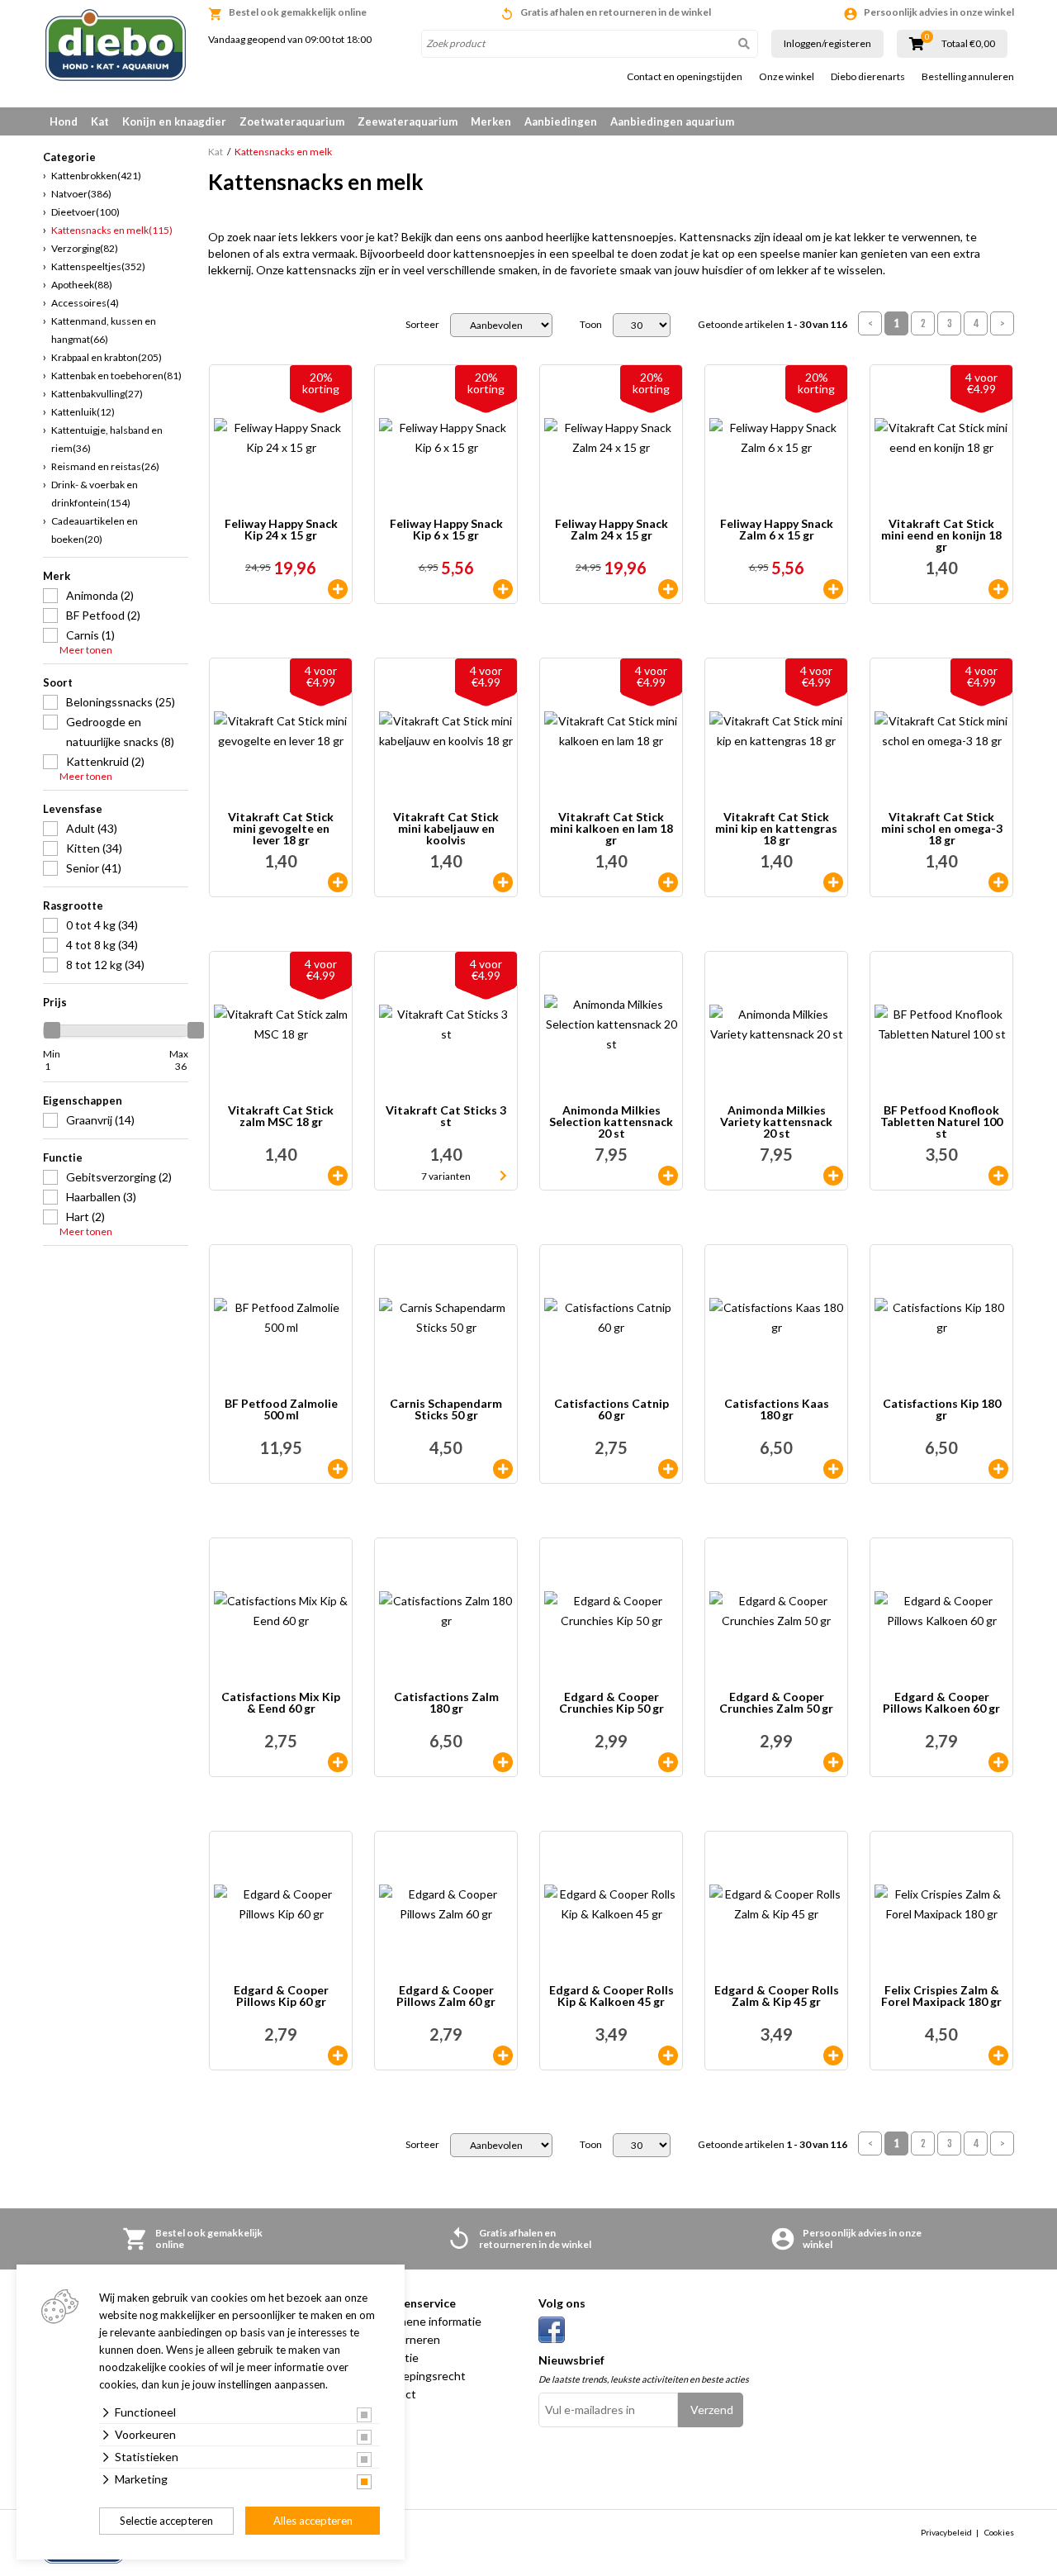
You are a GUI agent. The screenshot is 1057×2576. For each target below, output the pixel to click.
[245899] (668, 1469)
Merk (57, 576)
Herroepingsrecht (419, 2376)
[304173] (503, 589)
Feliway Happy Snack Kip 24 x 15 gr (281, 530)
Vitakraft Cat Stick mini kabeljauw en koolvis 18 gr (446, 829)
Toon (591, 325)
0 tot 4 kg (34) (102, 925)
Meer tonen (86, 650)
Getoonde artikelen (773, 325)
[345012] (833, 589)
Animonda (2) (100, 595)
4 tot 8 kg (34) (102, 945)
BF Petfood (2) (103, 615)
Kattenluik (83, 412)
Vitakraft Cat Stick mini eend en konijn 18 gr (941, 535)
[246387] (503, 1469)
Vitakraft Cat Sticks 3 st (446, 1117)
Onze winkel (787, 77)
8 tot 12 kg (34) (105, 965)
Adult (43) (92, 828)
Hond (64, 121)
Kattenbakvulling (97, 394)
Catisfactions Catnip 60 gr (611, 1410)
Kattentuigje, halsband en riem (107, 439)
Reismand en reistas (105, 466)
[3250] (998, 589)
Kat (100, 121)
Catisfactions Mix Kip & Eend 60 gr (281, 1703)
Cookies (999, 2532)
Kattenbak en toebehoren (116, 375)
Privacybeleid (946, 2532)
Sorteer (422, 325)
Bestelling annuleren (968, 77)
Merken (491, 121)
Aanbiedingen (561, 121)
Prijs (55, 1002)
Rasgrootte (73, 905)
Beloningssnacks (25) (121, 702)
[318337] (503, 2056)
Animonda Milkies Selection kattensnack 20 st (611, 1122)
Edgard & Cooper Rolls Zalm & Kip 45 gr (777, 1996)
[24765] (998, 882)
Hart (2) (85, 1217)
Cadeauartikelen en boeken (95, 530)
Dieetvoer (85, 212)
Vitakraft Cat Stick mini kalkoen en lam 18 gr (611, 829)
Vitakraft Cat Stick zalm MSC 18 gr (281, 1117)
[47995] (338, 1469)
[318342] (833, 2056)
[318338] (998, 1762)
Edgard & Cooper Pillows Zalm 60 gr (446, 1996)
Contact (395, 2394)
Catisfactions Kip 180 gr (942, 1410)
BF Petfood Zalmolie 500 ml (281, 1410)
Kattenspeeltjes (98, 266)
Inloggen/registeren (827, 43)
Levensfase (73, 809)
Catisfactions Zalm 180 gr (446, 1703)
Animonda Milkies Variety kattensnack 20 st (776, 1122)
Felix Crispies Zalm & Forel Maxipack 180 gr (941, 1996)
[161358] (503, 1762)
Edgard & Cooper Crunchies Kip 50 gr (611, 1703)
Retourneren (407, 2339)
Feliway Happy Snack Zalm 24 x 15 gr (611, 530)
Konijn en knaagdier (174, 121)
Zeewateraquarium (408, 121)
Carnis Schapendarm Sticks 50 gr (446, 1410)
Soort (58, 682)
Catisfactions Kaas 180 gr (777, 1410)
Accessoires (85, 303)
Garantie (396, 2357)
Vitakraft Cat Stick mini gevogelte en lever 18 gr (281, 829)
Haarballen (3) (101, 1197)
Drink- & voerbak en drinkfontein (95, 494)
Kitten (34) (94, 848)
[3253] (503, 882)
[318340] (833, 1762)
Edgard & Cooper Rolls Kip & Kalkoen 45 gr (611, 1996)
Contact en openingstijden (685, 77)
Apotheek (82, 285)
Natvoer (81, 194)
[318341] (668, 2056)
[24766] (833, 882)
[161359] (998, 1469)
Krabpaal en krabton (107, 357)
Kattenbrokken (96, 176)
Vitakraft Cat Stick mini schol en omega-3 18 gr (942, 829)
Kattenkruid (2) (105, 761)
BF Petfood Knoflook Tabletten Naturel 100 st (941, 1122)
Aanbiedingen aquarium (672, 121)
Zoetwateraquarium (292, 121)
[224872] (833, 1176)
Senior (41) (94, 868)
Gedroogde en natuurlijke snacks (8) (120, 732)
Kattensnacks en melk (112, 230)
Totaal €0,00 (968, 44)
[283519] (833, 1469)
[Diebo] (116, 45)
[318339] (668, 1762)
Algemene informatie (427, 2321)
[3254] (338, 882)
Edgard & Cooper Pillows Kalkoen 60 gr (941, 1703)
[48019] (998, 1176)
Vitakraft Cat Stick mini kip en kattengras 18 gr (776, 829)
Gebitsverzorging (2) (119, 1177)
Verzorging (85, 248)
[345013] (668, 589)
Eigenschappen (83, 1100)
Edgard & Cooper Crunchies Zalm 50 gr (776, 1703)
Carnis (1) (90, 635)
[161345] (338, 1762)
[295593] (998, 2056)
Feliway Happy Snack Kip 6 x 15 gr (446, 530)
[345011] (338, 589)
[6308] (668, 1176)
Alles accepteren (313, 2521)
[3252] (668, 882)
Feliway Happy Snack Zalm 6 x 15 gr (777, 530)
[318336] (338, 2056)
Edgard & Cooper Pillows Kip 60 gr (281, 1996)
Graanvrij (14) (100, 1120)
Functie (63, 1157)
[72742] (338, 1176)
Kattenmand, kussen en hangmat (104, 330)
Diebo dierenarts (868, 77)
